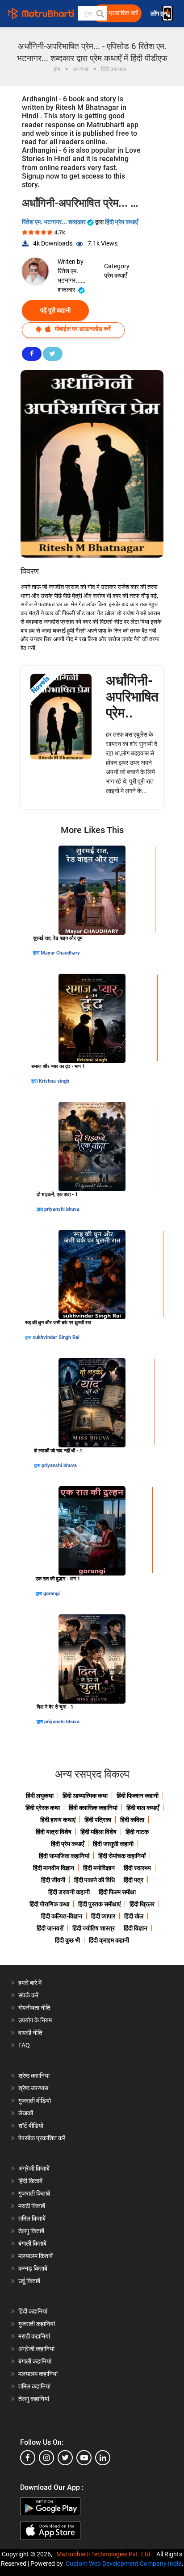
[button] (100, 13)
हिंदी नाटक (137, 1832)
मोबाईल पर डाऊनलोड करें (82, 329)
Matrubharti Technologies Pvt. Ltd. (106, 2554)
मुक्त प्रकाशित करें (118, 13)
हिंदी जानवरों (50, 1928)
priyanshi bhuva (62, 1209)
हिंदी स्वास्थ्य (137, 1868)
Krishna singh (54, 1081)
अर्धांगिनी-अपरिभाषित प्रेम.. (132, 697)
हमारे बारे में (30, 1983)
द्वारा (37, 953)
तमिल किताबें (32, 2218)
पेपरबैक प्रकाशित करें (42, 2138)
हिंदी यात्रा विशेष (54, 1832)
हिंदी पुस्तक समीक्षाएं (99, 1904)
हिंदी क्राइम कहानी (109, 1940)
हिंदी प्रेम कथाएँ (121, 222)
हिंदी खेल (134, 1916)
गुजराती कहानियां (37, 2324)
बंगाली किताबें (32, 2243)
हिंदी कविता (132, 1820)
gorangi (52, 1594)
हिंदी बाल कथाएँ (143, 1808)
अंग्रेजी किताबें (34, 2168)
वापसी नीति (30, 2033)
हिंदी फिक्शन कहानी (138, 1796)
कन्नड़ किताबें (33, 2268)
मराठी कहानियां (34, 2336)
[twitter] (65, 2458)
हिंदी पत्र (134, 1880)
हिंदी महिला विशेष (98, 1832)
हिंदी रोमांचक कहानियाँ (122, 1856)
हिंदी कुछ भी (67, 1940)
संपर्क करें (28, 1995)
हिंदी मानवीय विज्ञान (54, 1868)
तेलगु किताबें (31, 2231)
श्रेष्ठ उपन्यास (33, 2088)
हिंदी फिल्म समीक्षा (117, 1892)
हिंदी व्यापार (103, 1916)
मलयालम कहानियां (38, 2374)
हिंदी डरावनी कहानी (69, 1892)
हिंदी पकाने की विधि (94, 1880)
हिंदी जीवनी (53, 1880)
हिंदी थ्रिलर (142, 1904)
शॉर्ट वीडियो (31, 2126)
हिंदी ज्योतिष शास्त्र (94, 1928)
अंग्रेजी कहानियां (36, 2349)
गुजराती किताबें (34, 2193)
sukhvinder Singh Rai (56, 1337)
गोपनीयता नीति (34, 2008)
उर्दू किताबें (29, 2281)
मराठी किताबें (32, 2206)
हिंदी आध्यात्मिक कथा (85, 1796)
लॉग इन (159, 14)
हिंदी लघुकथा (40, 1796)
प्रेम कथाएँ (115, 275)
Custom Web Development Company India (124, 2563)
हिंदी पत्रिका (98, 1820)
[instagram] (46, 2458)
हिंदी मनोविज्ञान (99, 1868)
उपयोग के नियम (35, 2020)
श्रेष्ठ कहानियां (34, 2076)
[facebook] (28, 2458)
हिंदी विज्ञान (136, 1928)
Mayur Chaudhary (60, 953)
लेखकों (26, 2113)
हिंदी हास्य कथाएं (58, 1820)
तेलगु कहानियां (34, 2399)
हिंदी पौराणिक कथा (49, 1904)
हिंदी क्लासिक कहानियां (93, 1808)
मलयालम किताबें (36, 2256)
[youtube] (84, 2458)
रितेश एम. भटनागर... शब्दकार (54, 222)
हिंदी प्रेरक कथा (43, 1808)
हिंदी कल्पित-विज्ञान (62, 1916)
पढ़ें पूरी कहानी (55, 310)
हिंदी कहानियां (33, 2311)
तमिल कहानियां (34, 2386)
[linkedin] (103, 2458)
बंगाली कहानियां (35, 2361)
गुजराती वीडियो (35, 2101)
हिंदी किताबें (30, 2181)
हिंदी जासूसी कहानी (113, 1844)
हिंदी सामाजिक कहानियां (64, 1856)
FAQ (24, 2045)
